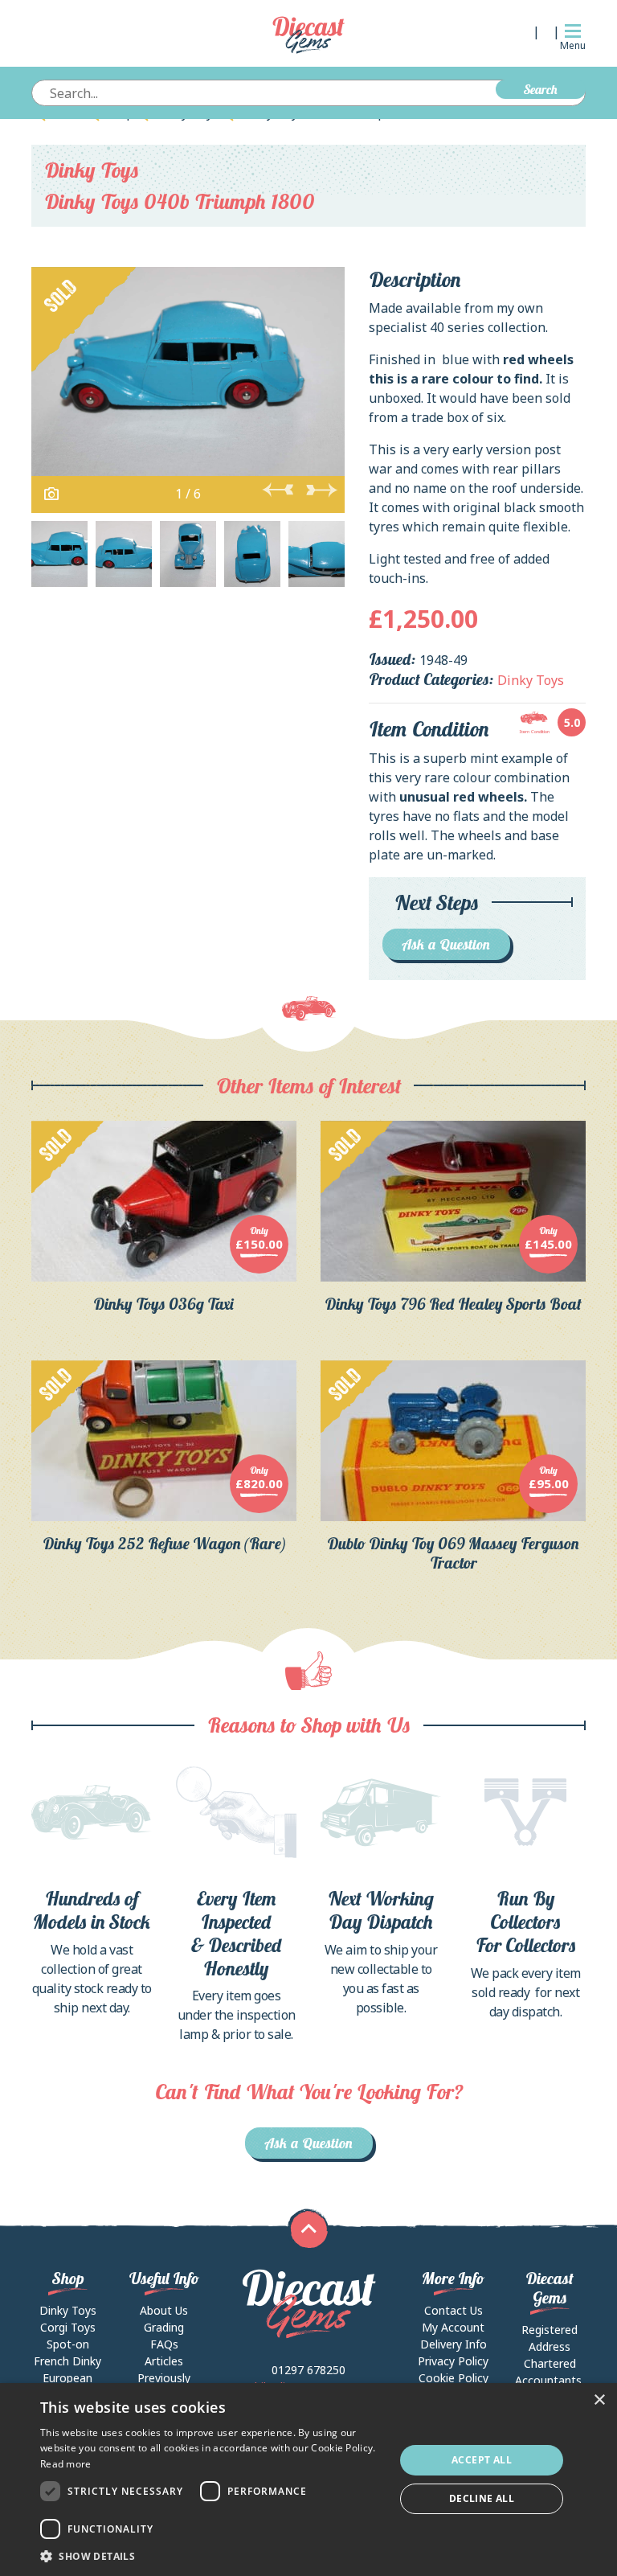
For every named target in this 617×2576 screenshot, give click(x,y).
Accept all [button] (482, 2460)
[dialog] (308, 2480)
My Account (453, 2327)
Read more (66, 2464)
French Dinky (67, 2361)
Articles (164, 2361)
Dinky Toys (92, 170)
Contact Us (454, 2310)
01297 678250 (308, 2370)
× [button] (599, 2400)
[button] (212, 2556)
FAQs (164, 2344)
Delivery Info (454, 2344)
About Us (164, 2310)
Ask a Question (446, 944)
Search (541, 89)
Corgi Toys (68, 2327)
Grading (164, 2327)
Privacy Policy (453, 2361)
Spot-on (68, 2344)
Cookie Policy (454, 2378)
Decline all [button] (482, 2498)
